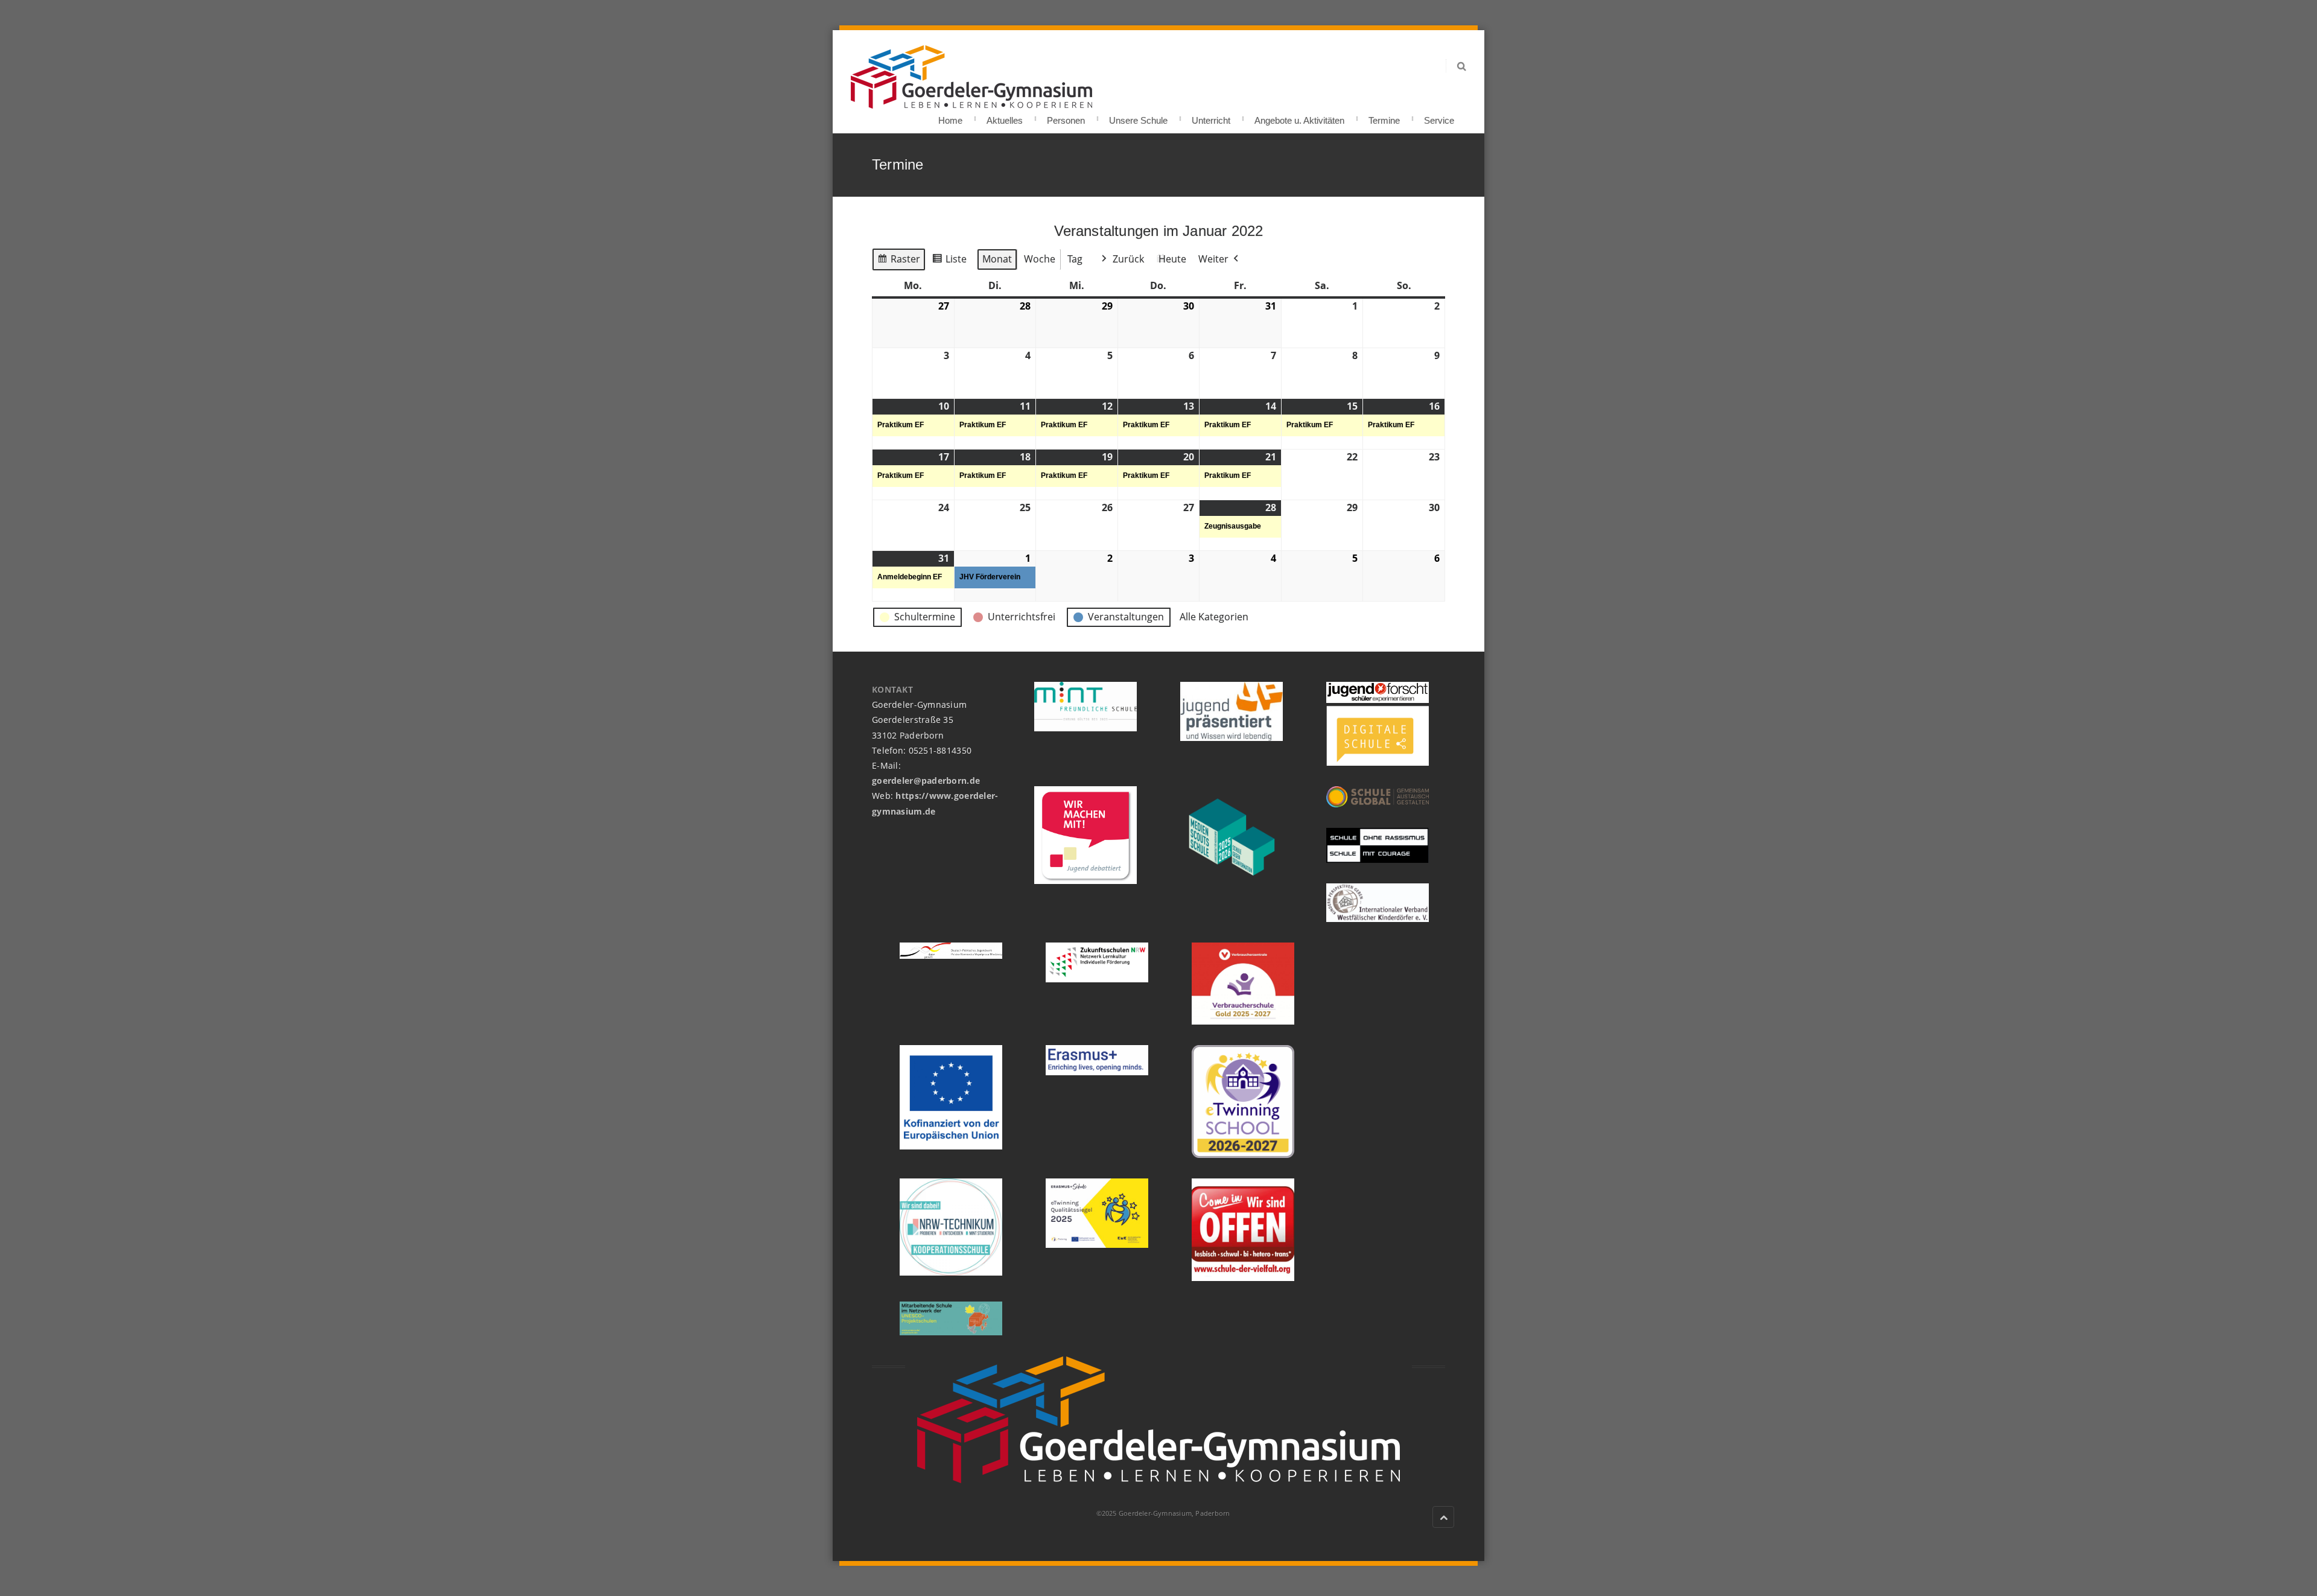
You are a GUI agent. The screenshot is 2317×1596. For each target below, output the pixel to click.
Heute (1172, 259)
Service (1439, 117)
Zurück (1128, 259)
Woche (1040, 259)
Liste (949, 262)
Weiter (1213, 259)
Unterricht (1211, 117)
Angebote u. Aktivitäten (1299, 117)
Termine (1384, 117)
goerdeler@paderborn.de (926, 781)
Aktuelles (1005, 117)
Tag (1075, 259)
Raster (898, 262)
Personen (1066, 117)
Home (950, 117)
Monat (997, 259)
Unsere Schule (1138, 117)
